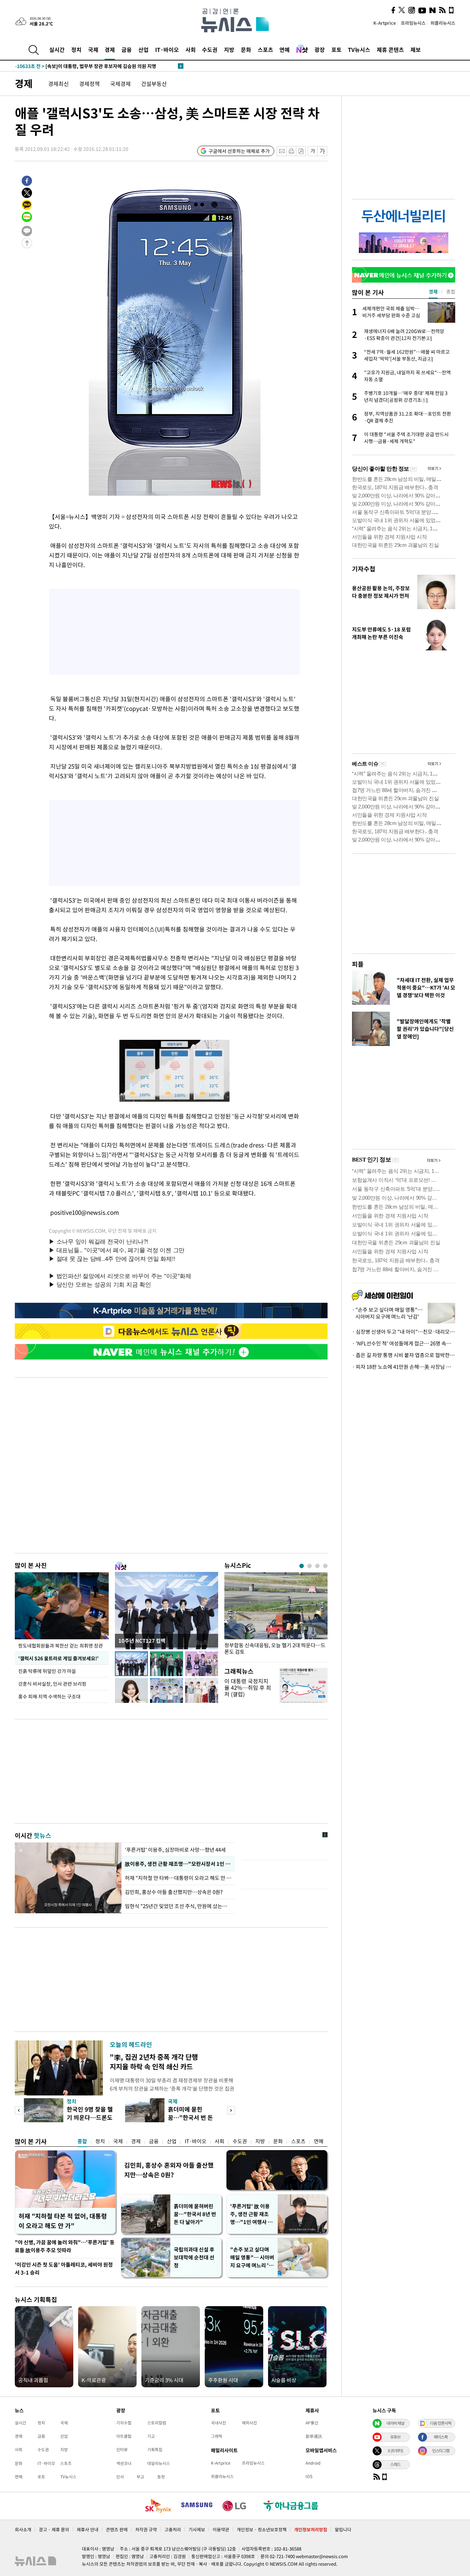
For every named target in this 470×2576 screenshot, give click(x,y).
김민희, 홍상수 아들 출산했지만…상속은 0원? (174, 1892)
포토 (337, 49)
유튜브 (395, 2437)
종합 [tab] (451, 291)
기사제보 (197, 2529)
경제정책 (89, 84)
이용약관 (221, 2529)
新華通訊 (314, 2436)
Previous (19, 2110)
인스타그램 (441, 2451)
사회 (191, 49)
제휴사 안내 (88, 2529)
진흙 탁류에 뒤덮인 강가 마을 (47, 1671)
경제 (110, 49)
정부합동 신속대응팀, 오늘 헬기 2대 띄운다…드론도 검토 (275, 1649)
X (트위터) (395, 2451)
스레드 (395, 2464)
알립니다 (343, 2529)
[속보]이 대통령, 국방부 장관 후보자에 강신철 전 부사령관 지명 (93, 66)
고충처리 (173, 2529)
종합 (82, 2141)
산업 (143, 49)
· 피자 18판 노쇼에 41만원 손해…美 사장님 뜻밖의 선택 (404, 1367)
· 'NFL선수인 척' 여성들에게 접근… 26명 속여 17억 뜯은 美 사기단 (404, 1343)
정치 (76, 49)
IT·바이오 (167, 49)
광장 (320, 49)
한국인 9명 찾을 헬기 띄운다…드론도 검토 (90, 2117)
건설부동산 (154, 84)
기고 (151, 2436)
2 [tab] (309, 1566)
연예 (285, 49)
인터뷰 (122, 2450)
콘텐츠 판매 (117, 2529)
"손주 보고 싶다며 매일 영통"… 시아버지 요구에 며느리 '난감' (252, 2258)
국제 (93, 49)
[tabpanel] (276, 1615)
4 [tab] (325, 1566)
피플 (358, 964)
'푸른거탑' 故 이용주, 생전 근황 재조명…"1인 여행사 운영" (251, 2214)
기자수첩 (364, 569)
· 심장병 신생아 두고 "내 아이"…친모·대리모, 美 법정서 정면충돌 (404, 1332)
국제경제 (120, 84)
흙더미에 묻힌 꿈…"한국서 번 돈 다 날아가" (190, 2117)
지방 (229, 49)
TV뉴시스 (359, 49)
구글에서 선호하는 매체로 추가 (239, 151)
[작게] (313, 151)
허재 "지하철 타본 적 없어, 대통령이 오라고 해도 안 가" (63, 2221)
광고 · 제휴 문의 (54, 2529)
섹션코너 (124, 2463)
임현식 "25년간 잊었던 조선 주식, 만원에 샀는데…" (178, 1906)
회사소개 (23, 2529)
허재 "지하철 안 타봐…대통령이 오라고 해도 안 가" (178, 1878)
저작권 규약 (146, 2529)
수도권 (210, 49)
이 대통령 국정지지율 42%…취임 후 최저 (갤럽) (248, 1687)
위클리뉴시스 (443, 23)
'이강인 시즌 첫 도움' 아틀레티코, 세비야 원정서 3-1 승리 (64, 2269)
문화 (246, 49)
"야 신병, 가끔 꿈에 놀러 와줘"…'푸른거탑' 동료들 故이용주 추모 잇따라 (65, 2246)
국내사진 (218, 2423)
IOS (309, 2476)
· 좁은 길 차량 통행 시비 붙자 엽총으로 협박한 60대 (404, 1355)
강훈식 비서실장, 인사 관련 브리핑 (52, 1684)
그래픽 (217, 2436)
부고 (140, 2477)
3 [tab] (317, 1566)
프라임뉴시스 (413, 23)
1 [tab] (302, 1566)
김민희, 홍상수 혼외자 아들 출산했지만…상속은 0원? (169, 2170)
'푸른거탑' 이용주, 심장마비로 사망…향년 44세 (175, 1850)
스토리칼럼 (157, 2423)
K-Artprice (385, 23)
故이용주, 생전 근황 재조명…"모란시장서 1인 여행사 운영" (178, 1864)
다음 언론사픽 (441, 2423)
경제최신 (58, 84)
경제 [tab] (433, 291)
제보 (416, 49)
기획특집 (155, 2450)
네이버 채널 (395, 2423)
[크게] (323, 151)
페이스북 (441, 2437)
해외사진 (249, 2423)
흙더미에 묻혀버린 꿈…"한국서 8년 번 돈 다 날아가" (195, 2214)
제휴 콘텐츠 (390, 49)
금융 (127, 49)
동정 (161, 2477)
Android (313, 2463)
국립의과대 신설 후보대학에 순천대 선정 (194, 2257)
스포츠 (265, 49)
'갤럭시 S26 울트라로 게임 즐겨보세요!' (58, 1658)
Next (231, 2110)
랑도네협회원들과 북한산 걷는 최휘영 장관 (61, 1645)
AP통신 (312, 2423)
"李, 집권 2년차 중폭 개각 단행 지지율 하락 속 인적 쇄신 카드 (154, 2062)
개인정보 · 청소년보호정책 (262, 2529)
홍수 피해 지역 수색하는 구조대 (49, 1696)
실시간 (57, 49)
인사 (120, 2477)
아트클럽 (124, 2436)
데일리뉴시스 (159, 2463)
